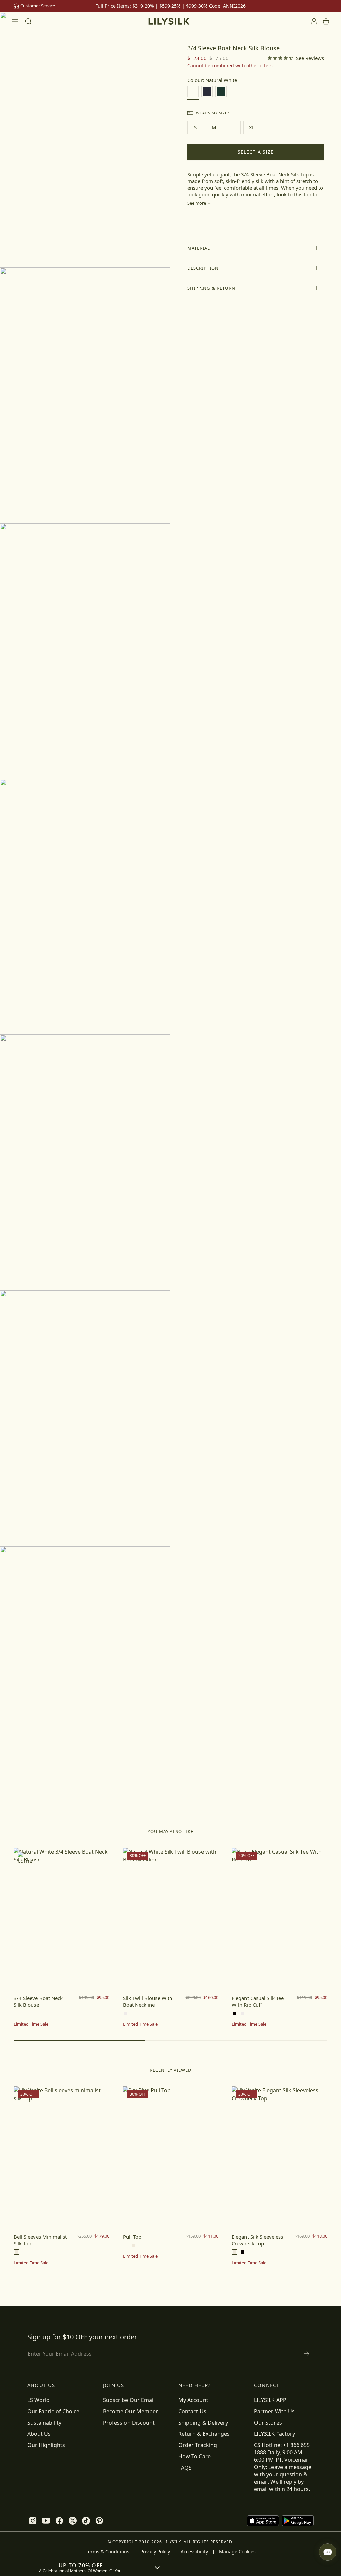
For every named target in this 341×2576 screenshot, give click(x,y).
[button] (256, 248)
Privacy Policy (155, 2552)
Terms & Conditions (107, 2552)
